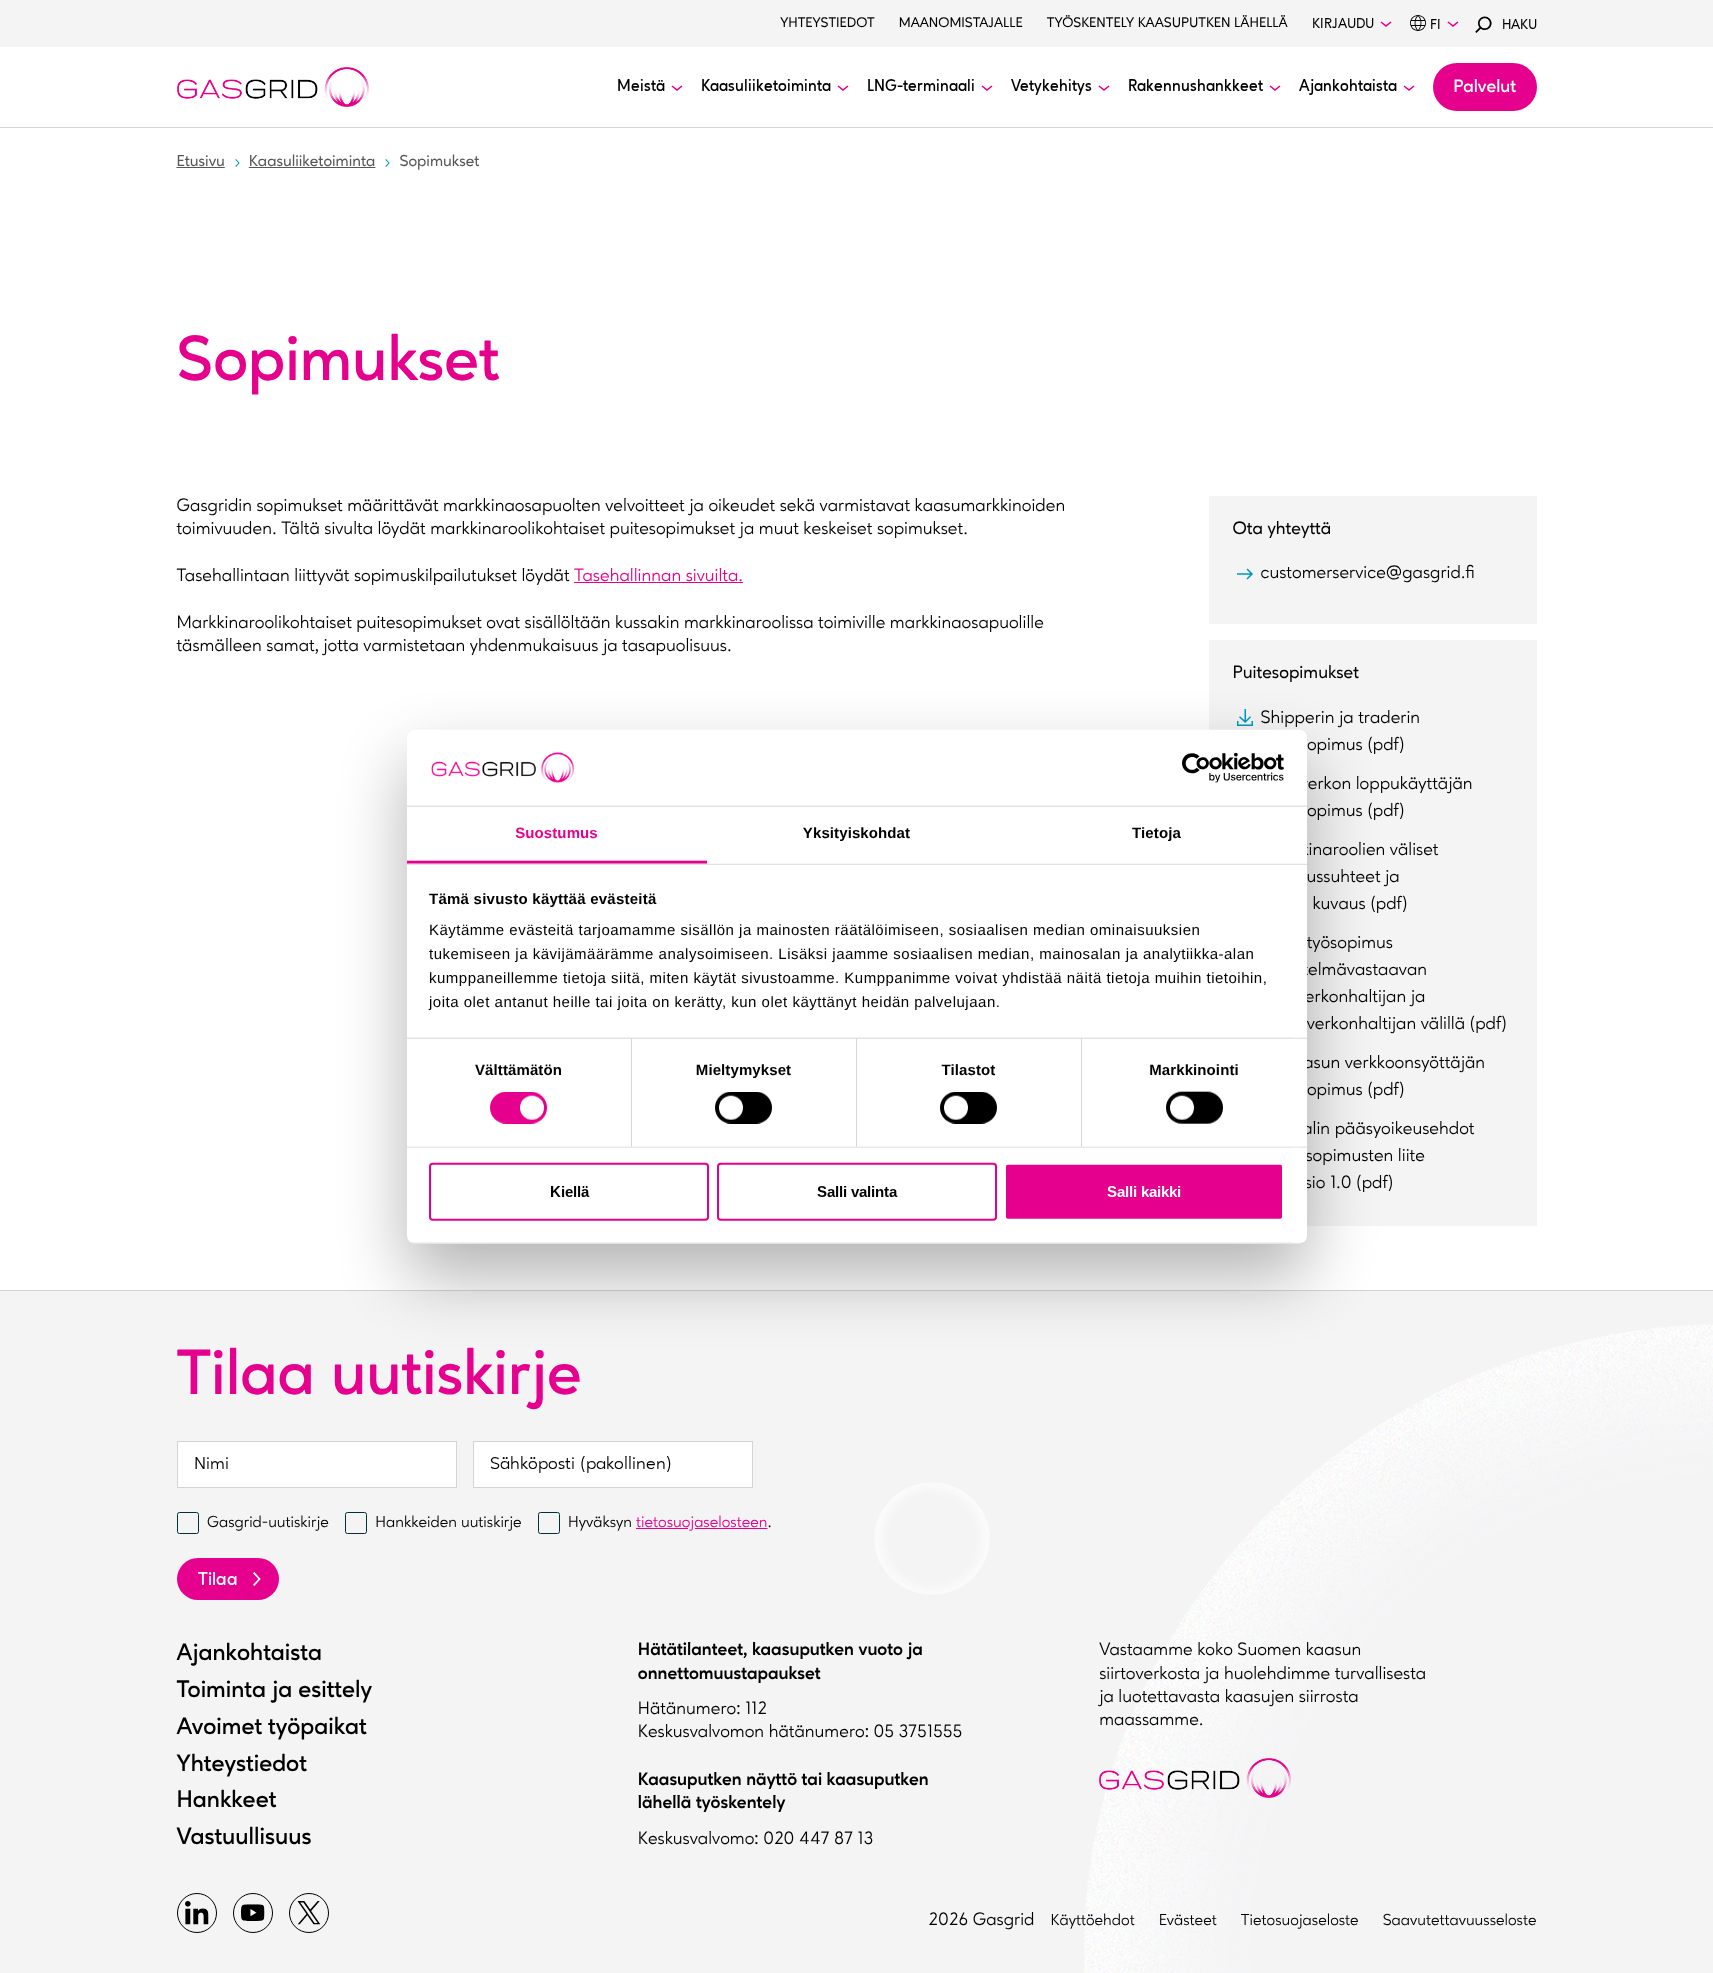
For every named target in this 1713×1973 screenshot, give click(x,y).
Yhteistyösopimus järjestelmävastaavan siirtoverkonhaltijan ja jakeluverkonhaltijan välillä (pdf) (1384, 984)
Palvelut (1484, 88)
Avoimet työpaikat (272, 1728)
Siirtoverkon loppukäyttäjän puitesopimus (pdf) (1367, 798)
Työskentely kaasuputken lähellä (1167, 23)
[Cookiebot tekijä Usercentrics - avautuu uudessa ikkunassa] (1196, 768)
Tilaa (218, 1581)
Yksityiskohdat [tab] (856, 833)
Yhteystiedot (827, 23)
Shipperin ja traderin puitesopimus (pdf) (1341, 732)
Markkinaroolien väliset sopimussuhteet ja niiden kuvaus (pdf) (1350, 878)
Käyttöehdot (1093, 1921)
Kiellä (569, 1190)
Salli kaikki (1144, 1190)
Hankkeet (227, 1801)
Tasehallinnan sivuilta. (658, 577)
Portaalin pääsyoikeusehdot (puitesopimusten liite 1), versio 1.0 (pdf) (1368, 1157)
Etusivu (201, 162)
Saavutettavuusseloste (1460, 1921)
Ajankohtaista (249, 1654)
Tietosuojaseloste (1300, 1921)
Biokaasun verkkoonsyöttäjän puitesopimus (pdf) (1373, 1077)
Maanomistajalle (961, 23)
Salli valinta (857, 1190)
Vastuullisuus (244, 1838)
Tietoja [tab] (1156, 833)
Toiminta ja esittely (275, 1691)
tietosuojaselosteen (701, 1523)
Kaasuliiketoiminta (312, 162)
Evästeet (1188, 1921)
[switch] (743, 1103)
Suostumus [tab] (556, 833)
